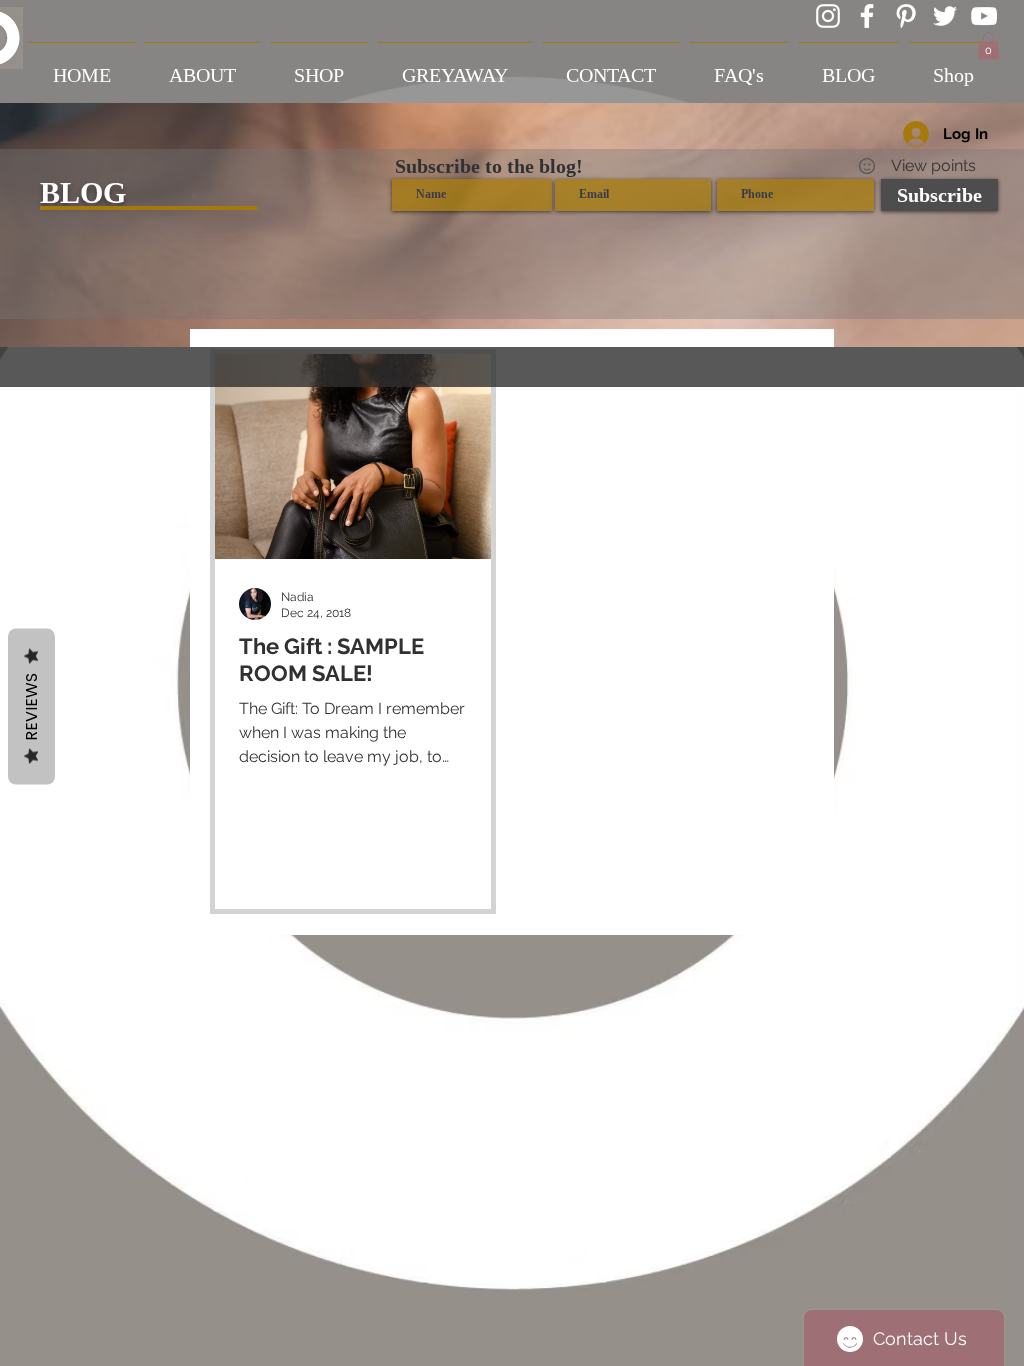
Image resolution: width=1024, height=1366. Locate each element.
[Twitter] (945, 16)
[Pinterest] (906, 16)
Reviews (31, 707)
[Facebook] (867, 16)
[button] (988, 45)
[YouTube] (984, 16)
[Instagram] (828, 16)
